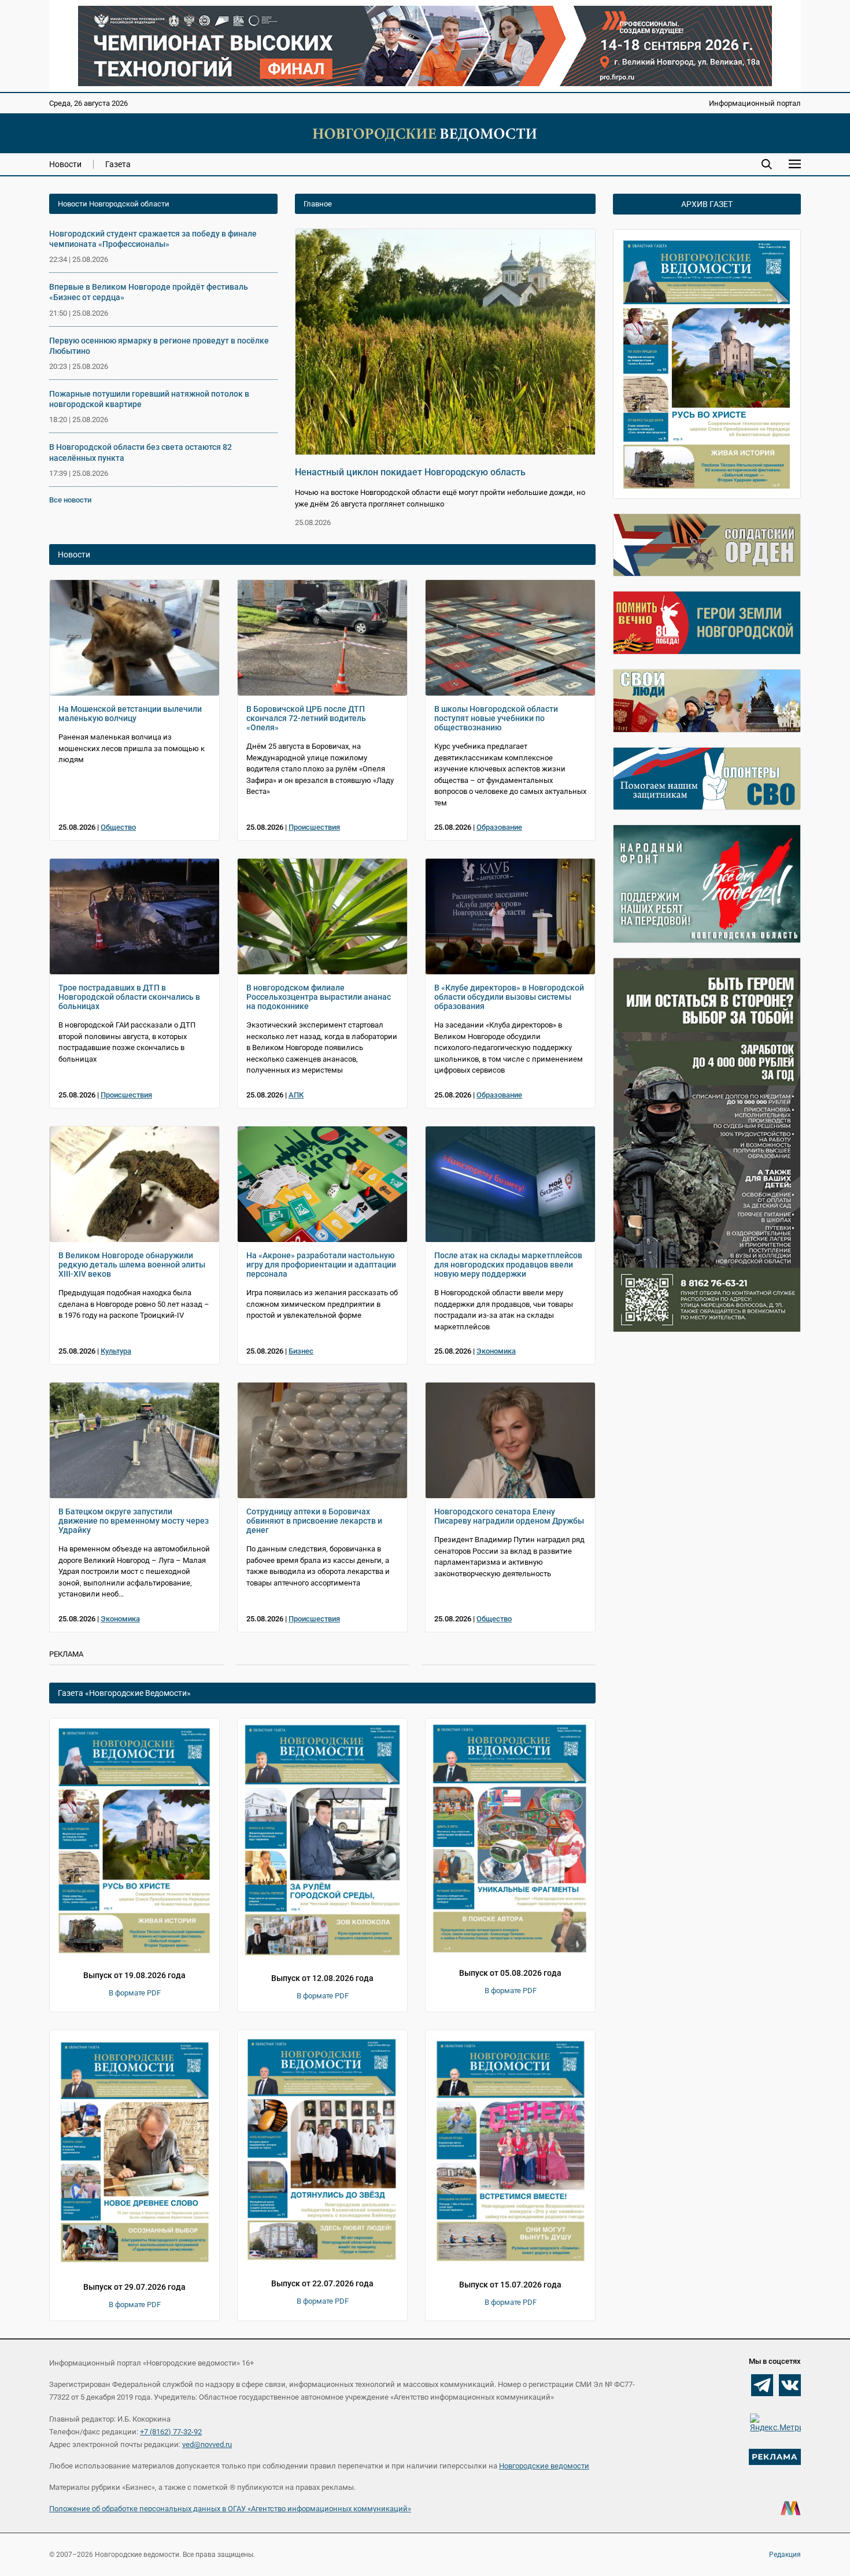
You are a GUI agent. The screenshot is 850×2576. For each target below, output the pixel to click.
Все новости (70, 500)
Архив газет (707, 204)
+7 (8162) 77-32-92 (171, 2432)
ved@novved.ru (207, 2444)
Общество (118, 827)
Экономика (496, 1351)
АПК (296, 1095)
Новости (65, 164)
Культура (116, 1351)
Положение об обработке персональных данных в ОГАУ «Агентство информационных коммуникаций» (230, 2509)
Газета (118, 164)
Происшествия (314, 827)
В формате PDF (135, 1993)
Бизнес (301, 1351)
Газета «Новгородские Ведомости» (124, 1693)
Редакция (785, 2555)
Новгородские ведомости (544, 2466)
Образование (499, 827)
